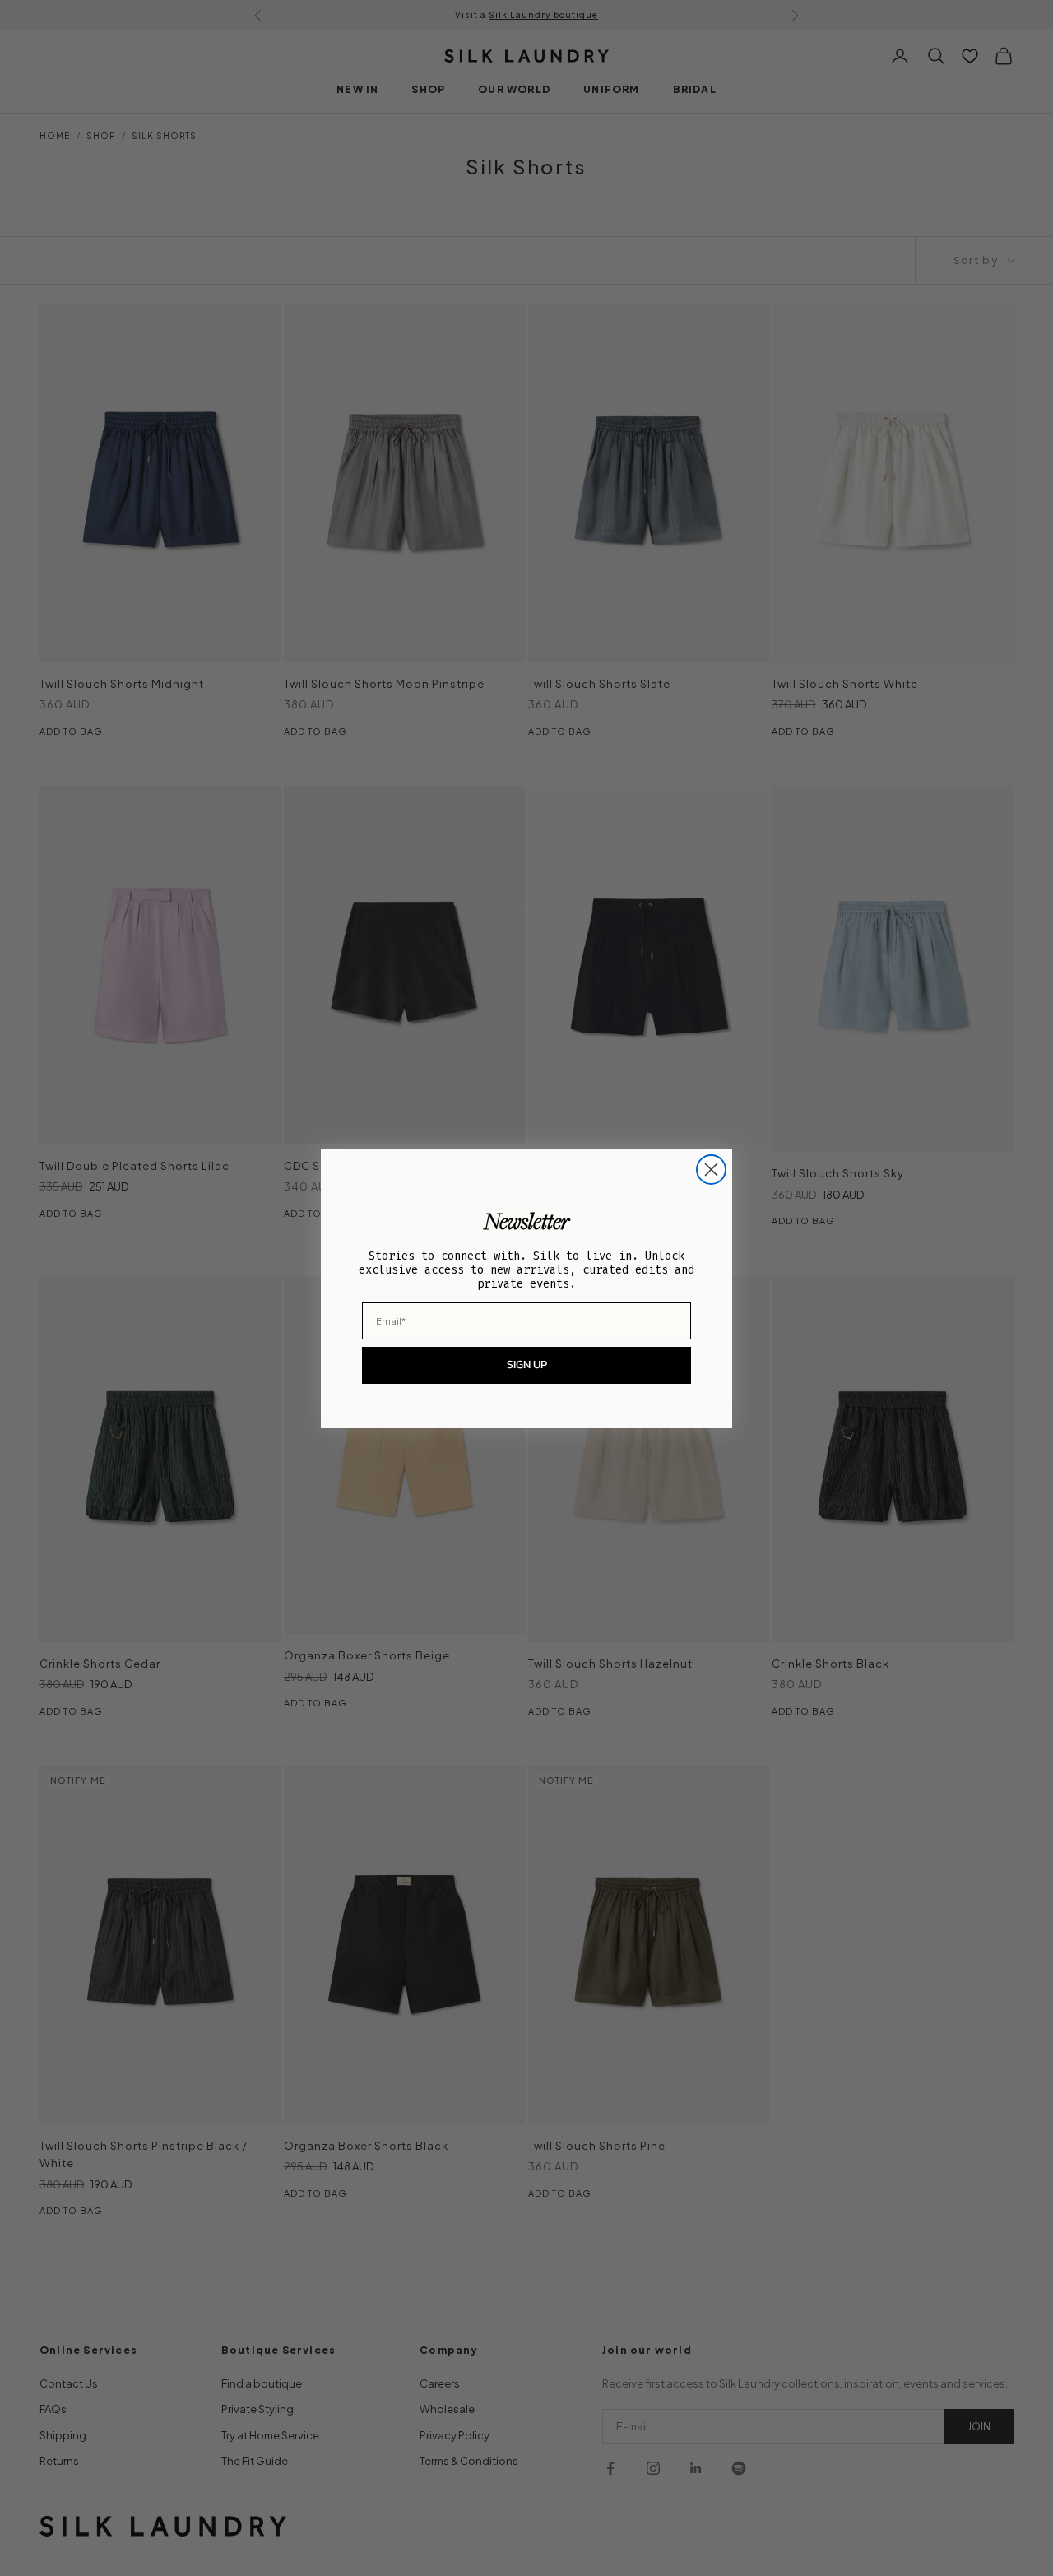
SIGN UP (527, 1365)
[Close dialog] (711, 1170)
